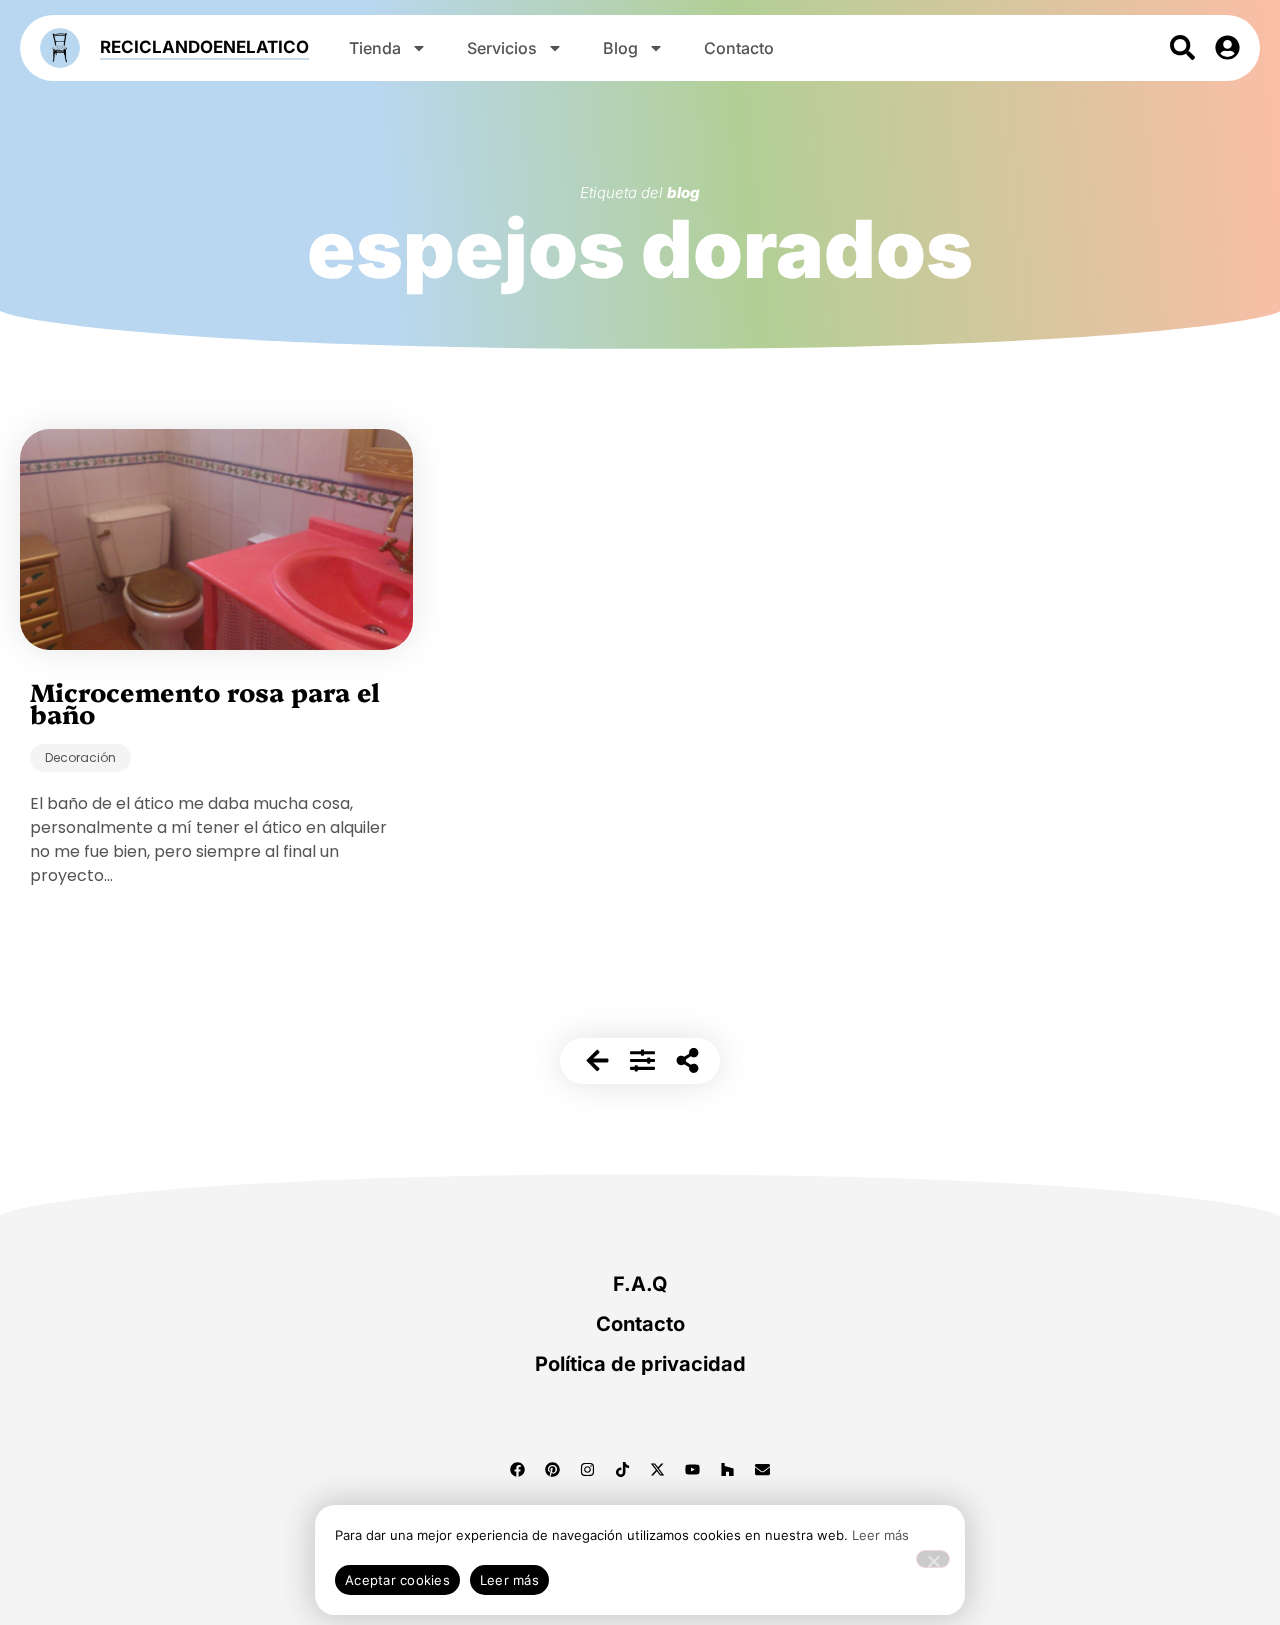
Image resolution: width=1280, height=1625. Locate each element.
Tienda (375, 48)
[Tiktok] (623, 1469)
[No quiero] (933, 1559)
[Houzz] (728, 1469)
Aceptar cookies (397, 1580)
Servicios (502, 48)
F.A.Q (640, 1284)
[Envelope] (763, 1469)
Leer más (880, 1535)
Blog (620, 48)
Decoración (80, 757)
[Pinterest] (553, 1469)
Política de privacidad (640, 1364)
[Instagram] (588, 1469)
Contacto (739, 48)
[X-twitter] (658, 1469)
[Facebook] (518, 1469)
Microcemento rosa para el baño (205, 702)
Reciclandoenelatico (204, 47)
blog (683, 192)
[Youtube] (693, 1469)
